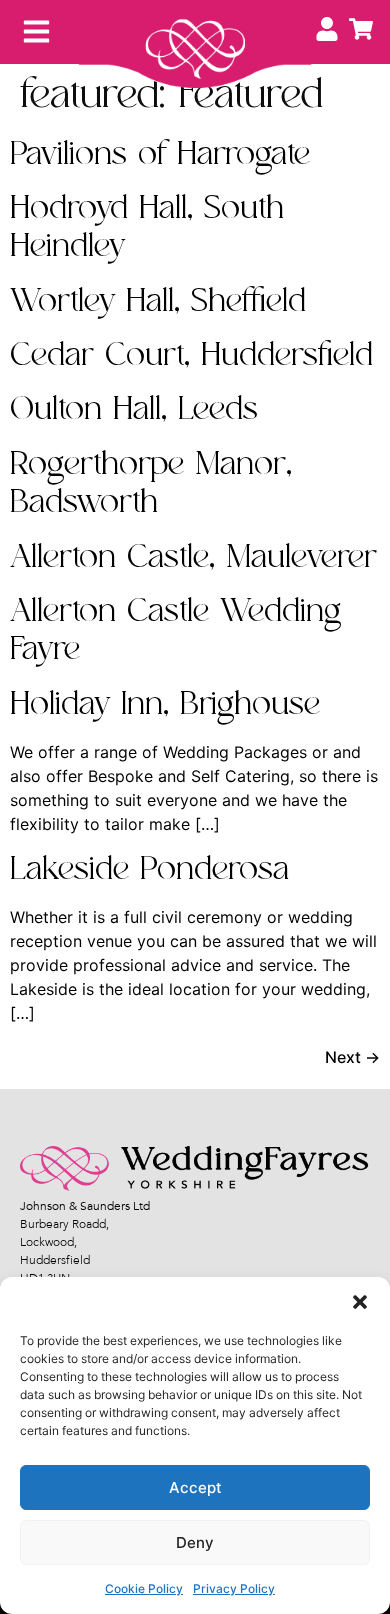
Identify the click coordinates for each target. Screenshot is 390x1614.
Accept (195, 1487)
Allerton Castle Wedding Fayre (175, 630)
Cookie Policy (144, 1588)
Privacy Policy (234, 1588)
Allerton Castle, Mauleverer (193, 557)
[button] (360, 1302)
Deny (195, 1542)
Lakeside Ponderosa (149, 869)
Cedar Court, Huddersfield (191, 355)
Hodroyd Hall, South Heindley (147, 227)
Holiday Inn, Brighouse (165, 704)
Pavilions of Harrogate (160, 154)
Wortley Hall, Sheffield (158, 301)
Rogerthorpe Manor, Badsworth (151, 483)
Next (352, 1057)
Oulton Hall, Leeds (134, 409)
